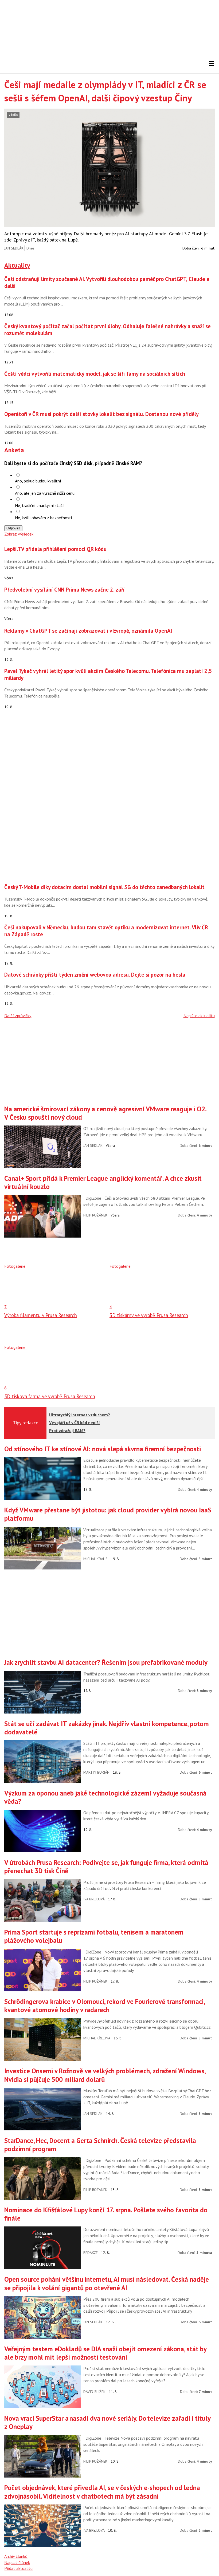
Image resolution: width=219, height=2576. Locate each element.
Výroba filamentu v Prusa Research (41, 1315)
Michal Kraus (95, 1559)
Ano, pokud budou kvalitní (38, 481)
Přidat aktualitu (18, 2568)
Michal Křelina (97, 2038)
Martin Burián (96, 1772)
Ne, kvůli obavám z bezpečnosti (43, 518)
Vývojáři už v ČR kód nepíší (75, 1422)
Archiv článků (16, 2556)
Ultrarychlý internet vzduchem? (80, 1415)
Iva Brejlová (94, 1899)
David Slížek (94, 2392)
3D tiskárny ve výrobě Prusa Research (149, 1315)
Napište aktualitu (199, 1016)
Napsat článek (17, 2562)
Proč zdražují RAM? (67, 1430)
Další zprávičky (18, 1016)
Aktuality (17, 265)
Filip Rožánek (95, 1215)
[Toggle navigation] (212, 64)
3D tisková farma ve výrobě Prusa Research (50, 1396)
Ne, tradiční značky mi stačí (39, 505)
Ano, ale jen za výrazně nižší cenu (45, 493)
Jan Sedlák (14, 248)
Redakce (91, 2253)
